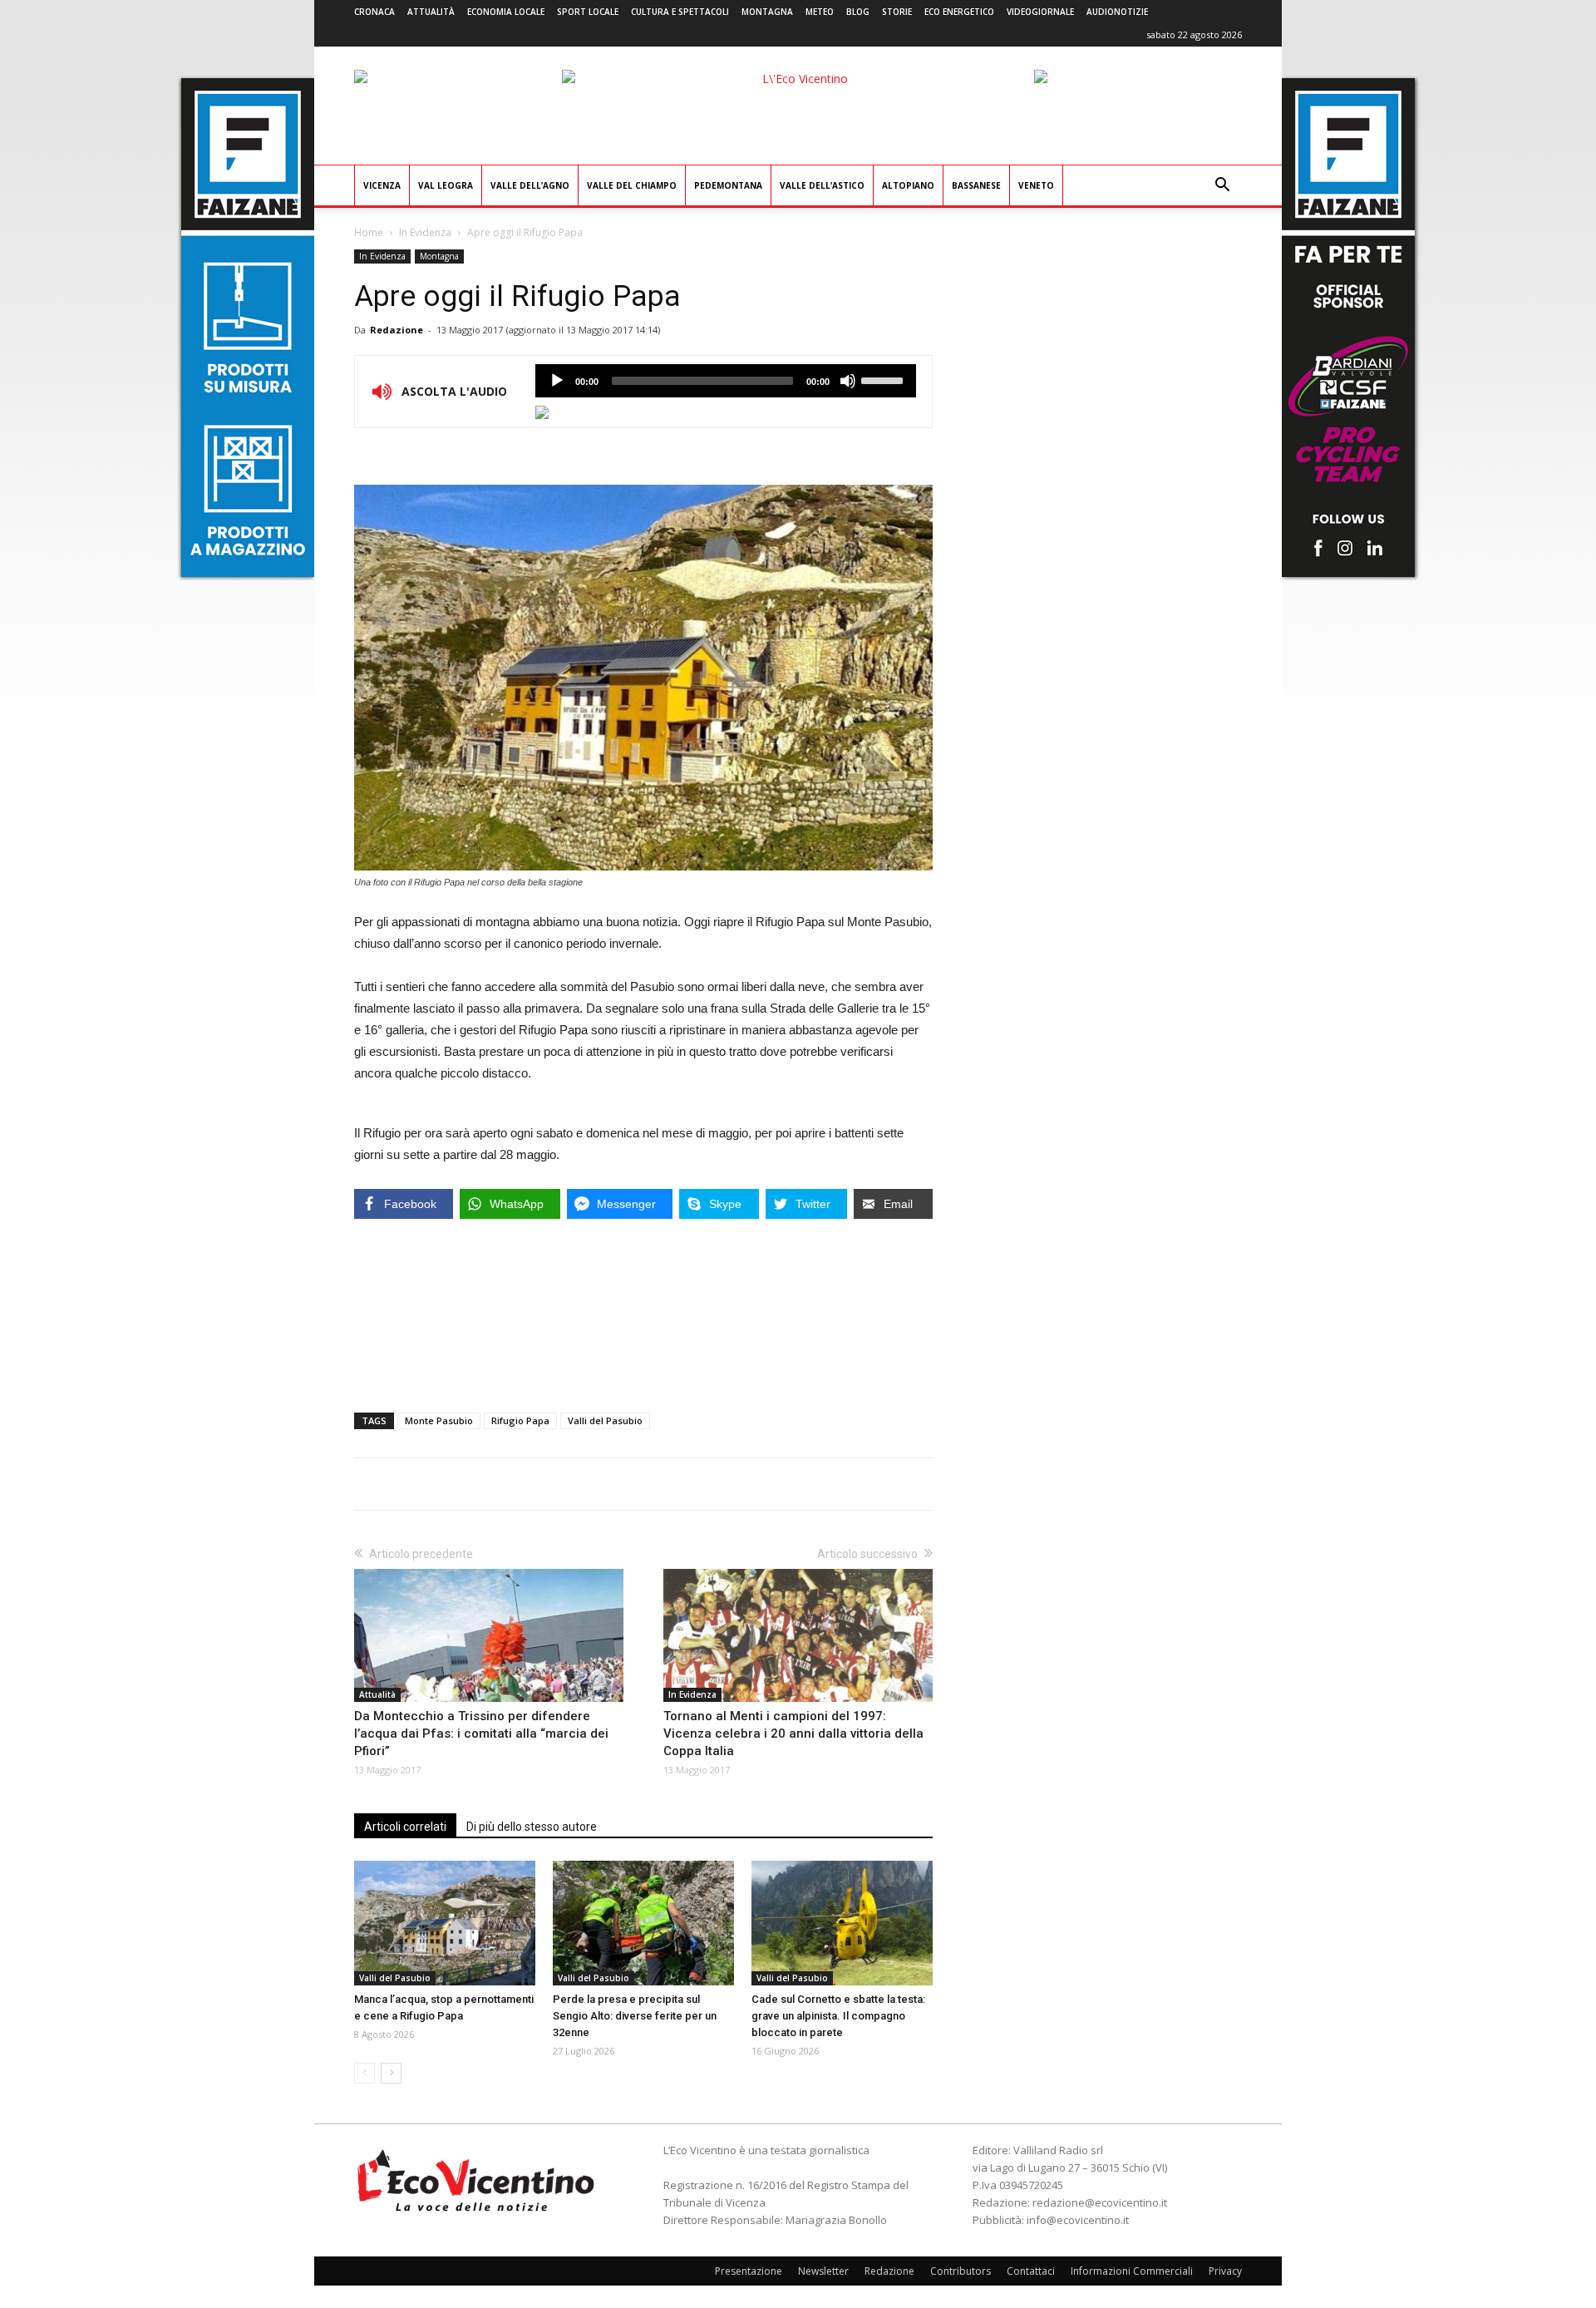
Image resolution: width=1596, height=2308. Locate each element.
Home (369, 232)
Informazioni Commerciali (1132, 2271)
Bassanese (976, 185)
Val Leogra (446, 185)
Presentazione (749, 2271)
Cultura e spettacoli (680, 12)
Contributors (961, 2271)
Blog (858, 12)
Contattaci (1031, 2271)
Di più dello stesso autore (532, 1827)
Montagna (767, 12)
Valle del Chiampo (632, 185)
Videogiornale (1040, 12)
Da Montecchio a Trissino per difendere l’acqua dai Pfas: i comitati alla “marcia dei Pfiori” (481, 1733)
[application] (726, 381)
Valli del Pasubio (605, 1420)
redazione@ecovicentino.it (1100, 2202)
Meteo (820, 12)
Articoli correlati (405, 1827)
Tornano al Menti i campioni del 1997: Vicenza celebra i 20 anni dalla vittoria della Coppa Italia (793, 1733)
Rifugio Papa (520, 1420)
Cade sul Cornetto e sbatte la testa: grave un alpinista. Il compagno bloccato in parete (838, 2016)
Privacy (1225, 2271)
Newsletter (823, 2271)
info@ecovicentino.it (1078, 2220)
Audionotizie (1117, 12)
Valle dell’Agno (530, 185)
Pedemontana (728, 185)
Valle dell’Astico (822, 185)
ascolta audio (557, 381)
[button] (1222, 187)
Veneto (1036, 185)
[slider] (884, 379)
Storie (897, 12)
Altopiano (908, 185)
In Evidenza (425, 232)
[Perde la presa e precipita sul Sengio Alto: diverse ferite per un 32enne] (643, 1923)
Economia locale (506, 12)
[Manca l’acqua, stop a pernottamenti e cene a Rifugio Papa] (445, 1923)
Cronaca (374, 12)
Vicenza (382, 185)
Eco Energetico (959, 12)
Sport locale (588, 12)
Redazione (397, 330)
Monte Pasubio (439, 1420)
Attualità (431, 12)
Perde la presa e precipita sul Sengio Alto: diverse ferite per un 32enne (635, 2016)
